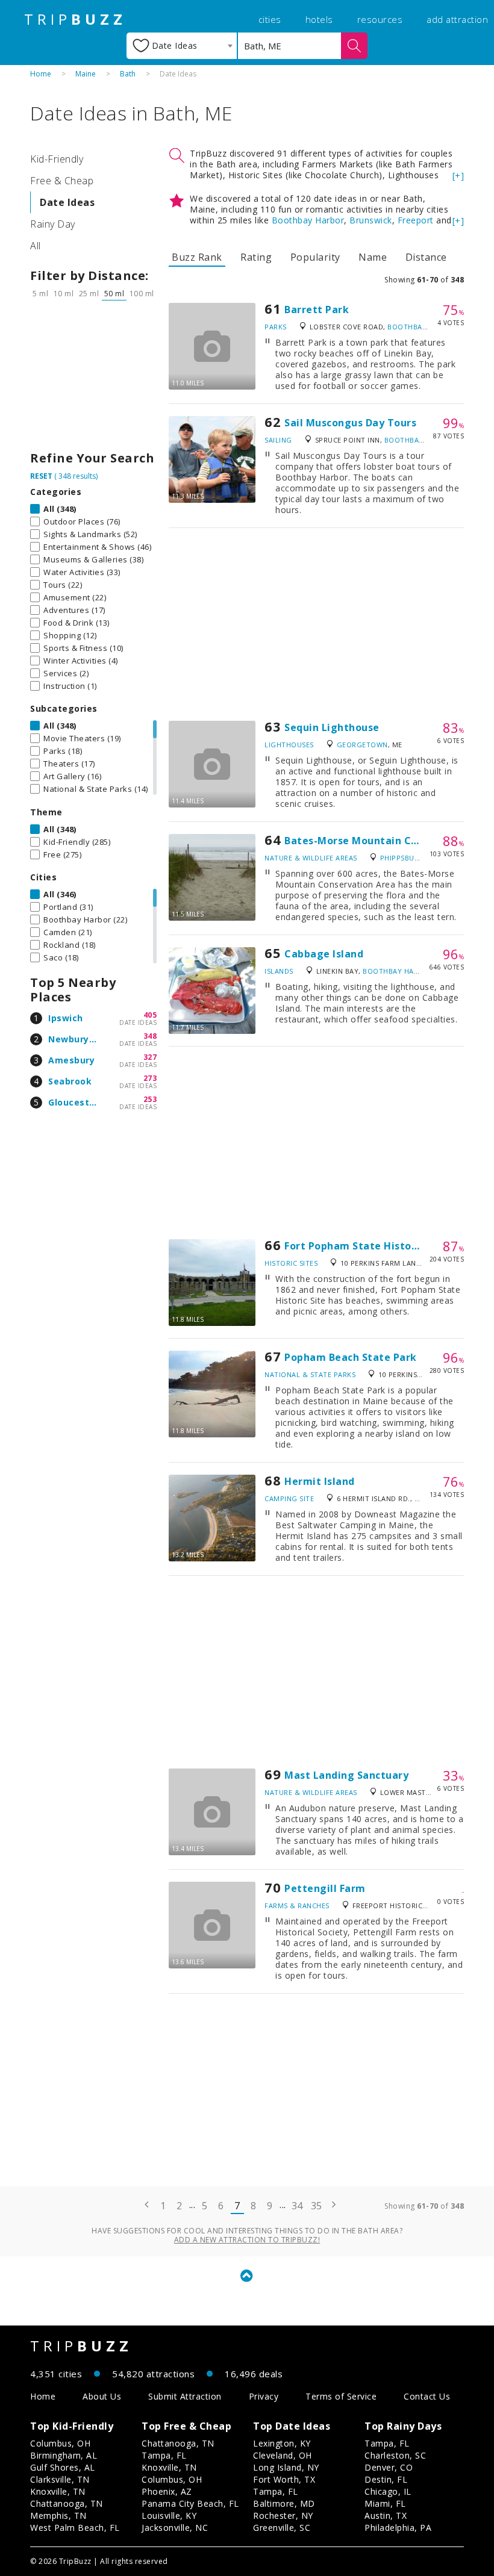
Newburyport (79, 1039)
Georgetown (362, 745)
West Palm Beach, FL (75, 2528)
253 (150, 1099)
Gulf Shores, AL (63, 2467)
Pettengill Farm (325, 1888)
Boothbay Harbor (308, 220)
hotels (319, 19)
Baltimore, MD (284, 2503)
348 (150, 1036)
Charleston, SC (395, 2455)
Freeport (416, 220)
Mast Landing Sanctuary (346, 1775)
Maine (86, 74)
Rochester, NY (283, 2515)
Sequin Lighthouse (332, 727)
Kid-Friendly (57, 159)
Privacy (264, 2396)
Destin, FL (386, 2479)
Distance (426, 257)
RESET (41, 476)
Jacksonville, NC (175, 2528)
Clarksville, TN (60, 2479)
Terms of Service (341, 2396)
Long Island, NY (286, 2467)
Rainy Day (53, 224)
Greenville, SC (282, 2528)
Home (41, 74)
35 (317, 2206)
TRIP (75, 19)
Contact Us (427, 2396)
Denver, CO (389, 2467)
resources (380, 19)
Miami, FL (385, 2503)
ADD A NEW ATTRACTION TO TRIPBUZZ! (247, 2240)
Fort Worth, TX (284, 2479)
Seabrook (70, 1081)
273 (150, 1078)
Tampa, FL (164, 2455)
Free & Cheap (62, 181)
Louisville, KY (169, 2515)
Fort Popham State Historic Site (366, 1246)
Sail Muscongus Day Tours (350, 423)
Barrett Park (317, 310)
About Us (102, 2396)
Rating (256, 257)
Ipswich (66, 1018)
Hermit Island (320, 1481)
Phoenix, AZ (167, 2491)
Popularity (315, 257)
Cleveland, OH (283, 2455)
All (36, 246)
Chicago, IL (388, 2491)
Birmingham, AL (64, 2455)
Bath (128, 74)
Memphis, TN (58, 2515)
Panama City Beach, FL (190, 2503)
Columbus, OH (60, 2443)
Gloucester (73, 1102)
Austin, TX (386, 2515)
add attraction (457, 19)
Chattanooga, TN (67, 2503)
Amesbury (71, 1060)
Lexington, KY (282, 2443)
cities (270, 19)
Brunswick (371, 220)
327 (150, 1057)
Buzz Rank (197, 257)
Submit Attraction (185, 2396)
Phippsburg (402, 858)
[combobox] (182, 46)
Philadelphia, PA (398, 2528)
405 (150, 1015)
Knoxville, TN (58, 2491)
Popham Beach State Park (351, 1357)
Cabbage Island (324, 954)
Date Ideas (67, 202)
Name (373, 257)
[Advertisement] (93, 379)
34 (297, 2206)
